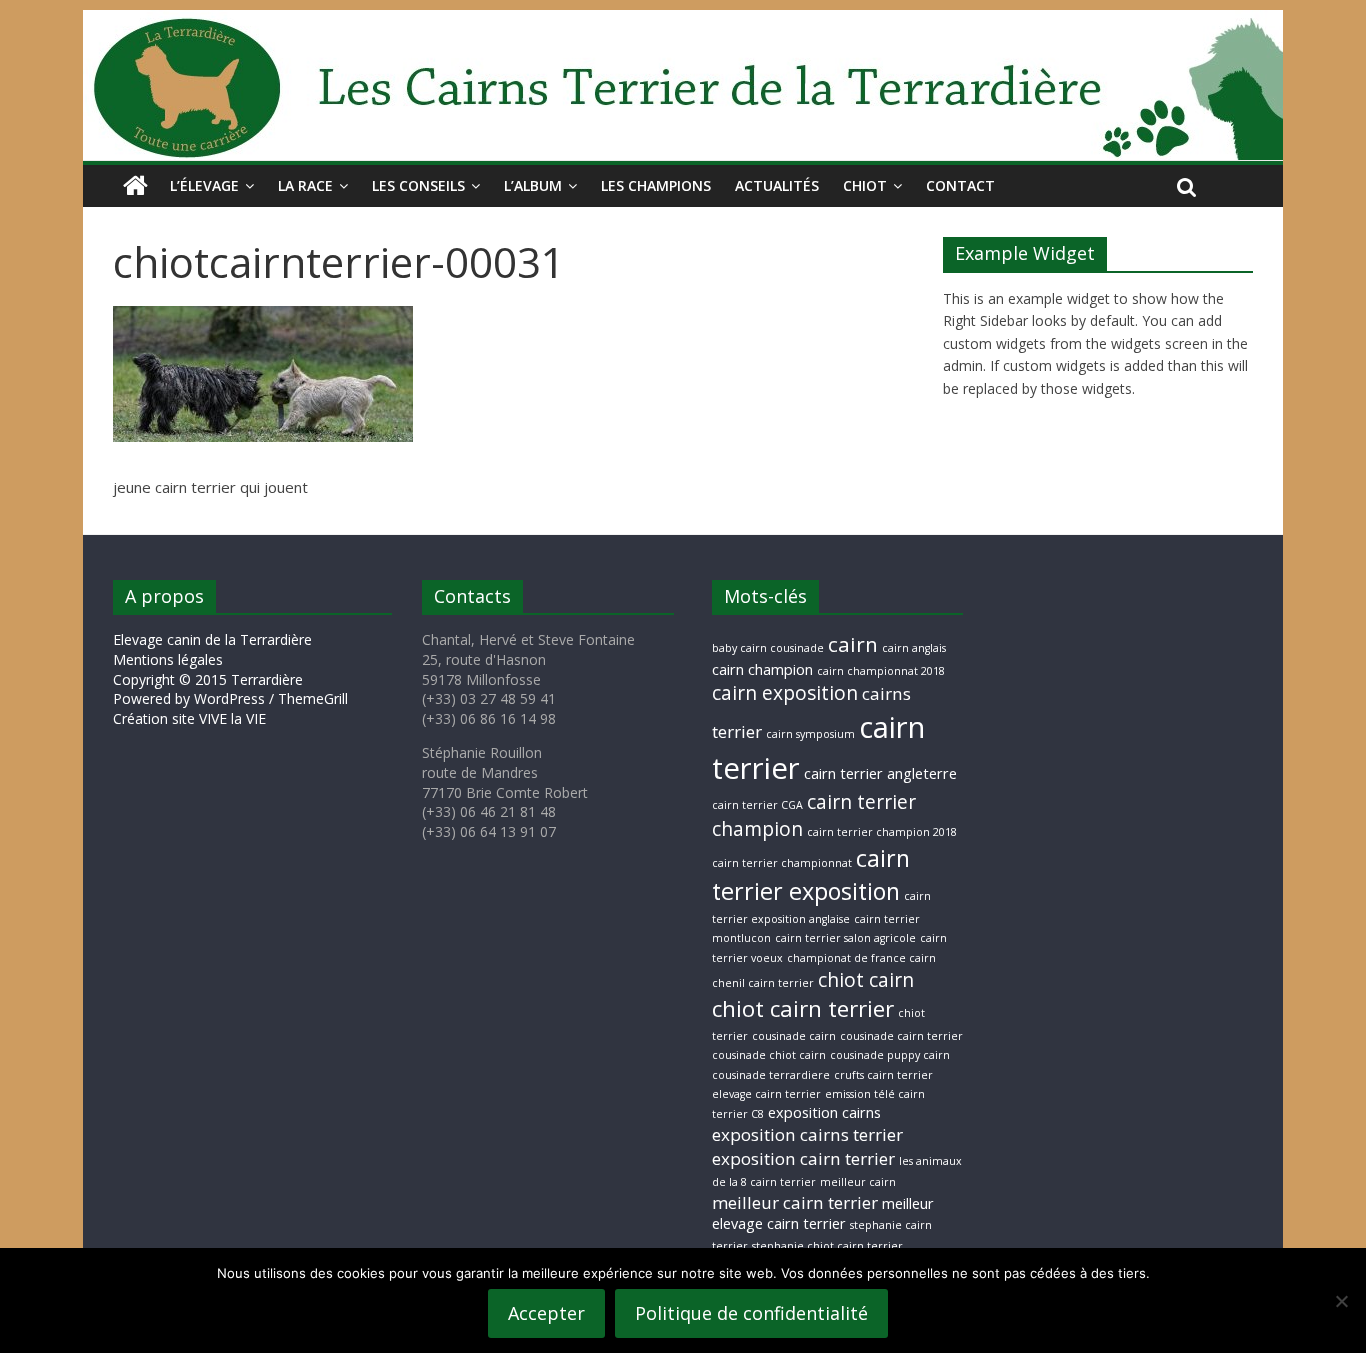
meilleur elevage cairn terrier (823, 1214)
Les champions (656, 185)
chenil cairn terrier (763, 983)
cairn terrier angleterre (880, 773)
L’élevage (204, 185)
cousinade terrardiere (771, 1075)
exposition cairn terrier (803, 1158)
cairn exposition (785, 693)
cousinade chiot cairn (769, 1055)
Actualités (777, 185)
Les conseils (418, 185)
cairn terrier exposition (811, 874)
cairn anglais (914, 648)
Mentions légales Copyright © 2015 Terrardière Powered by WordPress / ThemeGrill (230, 679)
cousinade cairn (794, 1036)
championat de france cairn (861, 958)
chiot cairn (866, 980)
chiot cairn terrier (803, 1008)
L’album (533, 185)
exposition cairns (824, 1112)
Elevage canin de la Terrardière (212, 639)
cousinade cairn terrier (901, 1036)
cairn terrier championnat (782, 863)
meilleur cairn (858, 1182)
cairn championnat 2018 (881, 671)
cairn (853, 644)
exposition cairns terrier (807, 1134)
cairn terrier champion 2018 (882, 832)
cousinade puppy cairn (890, 1055)
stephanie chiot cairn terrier (827, 1246)
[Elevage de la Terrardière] (135, 186)
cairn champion (762, 669)
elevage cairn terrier (766, 1094)
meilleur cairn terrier (795, 1202)
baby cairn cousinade (768, 648)
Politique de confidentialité (751, 1313)
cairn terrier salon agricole (845, 938)
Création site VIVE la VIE (189, 718)
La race (305, 185)
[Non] (1341, 1301)
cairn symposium (810, 734)
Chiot (865, 185)
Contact (960, 185)
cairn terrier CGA (757, 805)
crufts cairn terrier (883, 1075)
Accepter (546, 1313)
